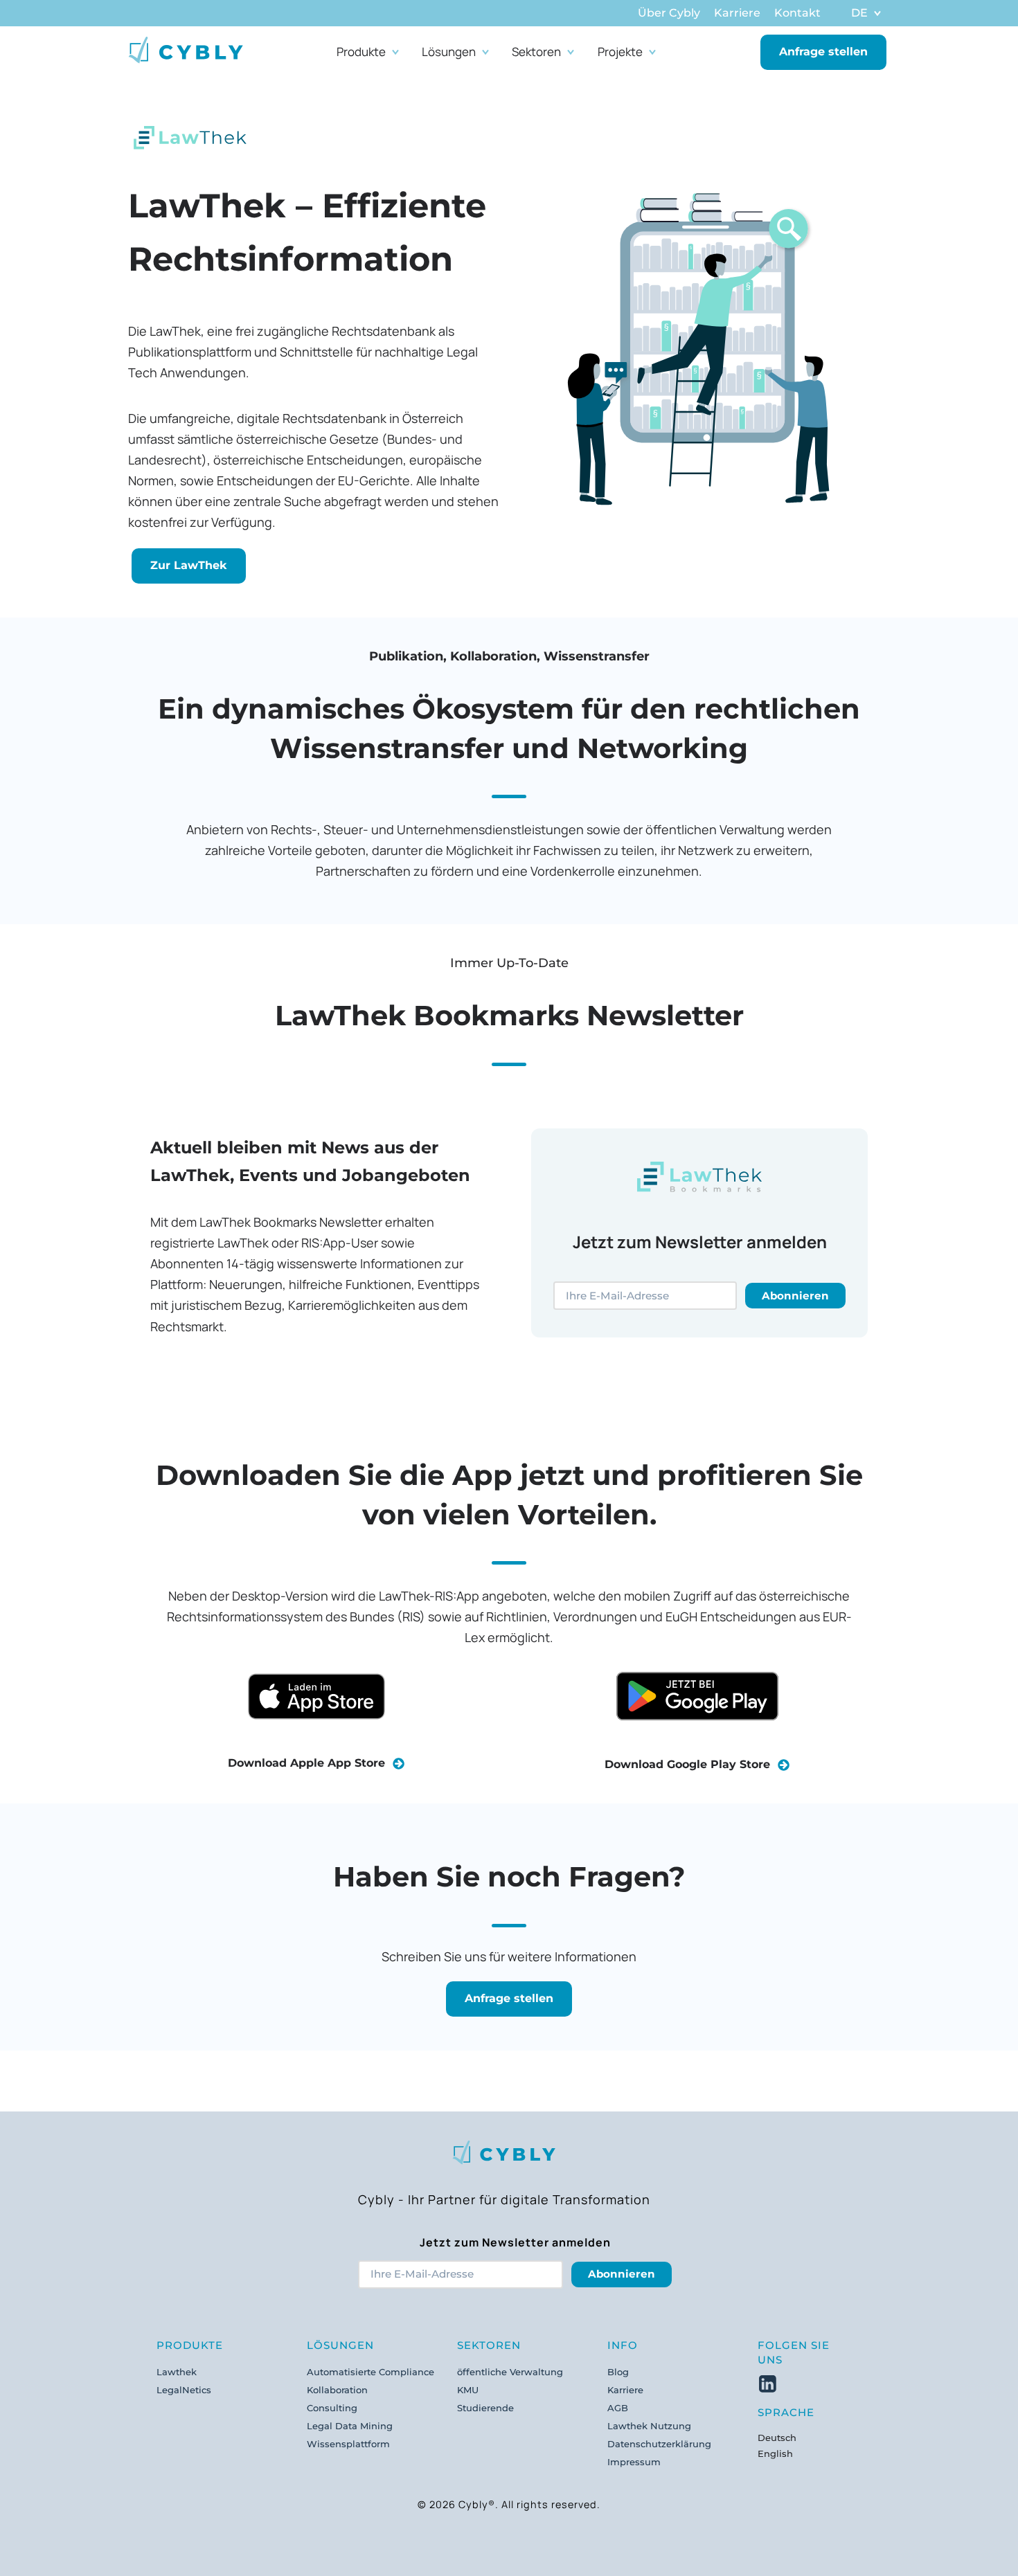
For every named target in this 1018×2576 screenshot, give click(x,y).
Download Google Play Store (691, 1764)
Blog (618, 2372)
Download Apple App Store (310, 1763)
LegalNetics (184, 2390)
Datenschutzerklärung (659, 2444)
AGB (618, 2408)
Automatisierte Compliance (370, 2372)
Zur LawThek (189, 565)
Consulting (332, 2408)
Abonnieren (795, 1296)
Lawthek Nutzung (649, 2426)
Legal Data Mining (350, 2426)
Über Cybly (669, 13)
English (775, 2453)
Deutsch (777, 2438)
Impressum (634, 2462)
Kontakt (797, 13)
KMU (468, 2390)
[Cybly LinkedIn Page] (768, 2382)
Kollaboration (337, 2390)
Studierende (485, 2408)
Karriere (737, 13)
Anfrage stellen (823, 52)
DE (859, 13)
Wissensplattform (348, 2444)
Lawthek (177, 2372)
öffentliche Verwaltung (510, 2372)
